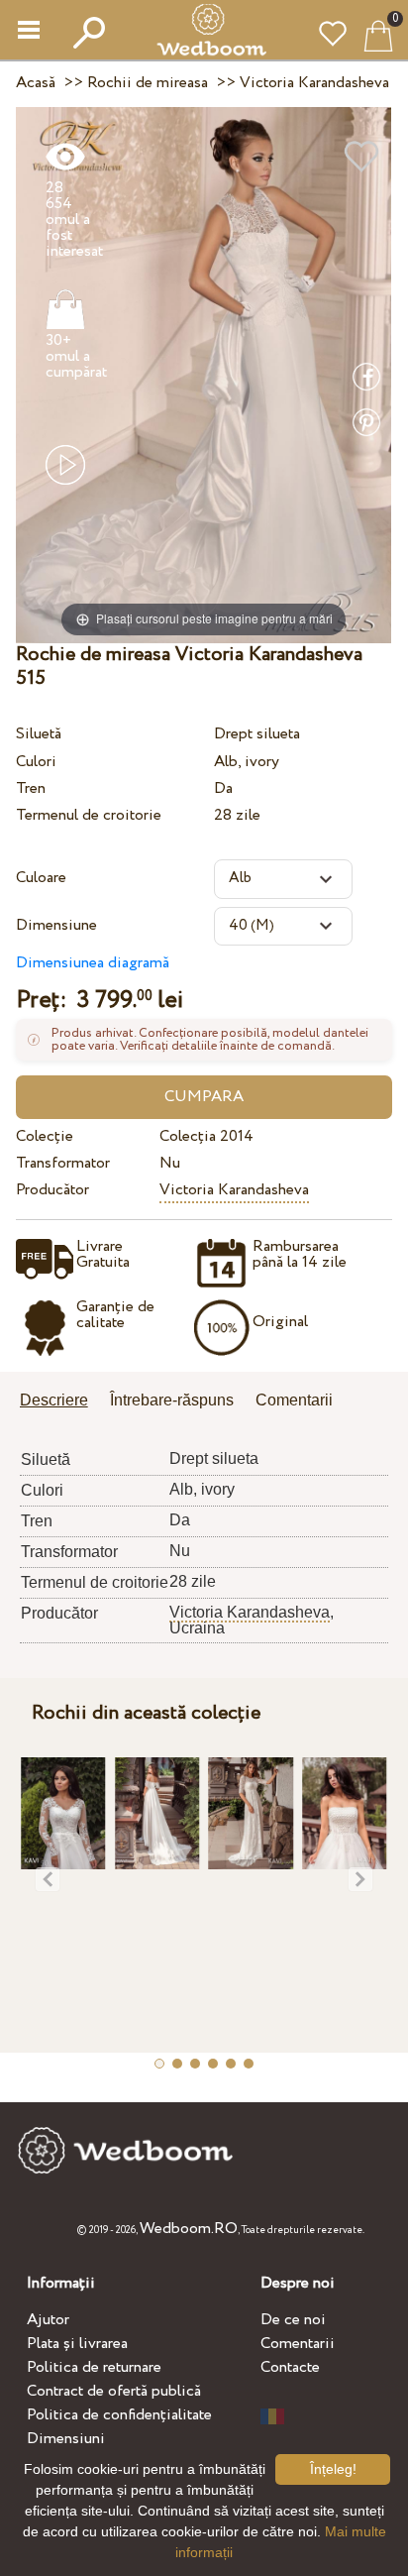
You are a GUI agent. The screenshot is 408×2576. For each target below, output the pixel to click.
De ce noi (293, 2320)
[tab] (61, 1402)
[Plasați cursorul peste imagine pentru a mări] (204, 374)
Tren (31, 788)
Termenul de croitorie (89, 815)
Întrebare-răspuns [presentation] (172, 1400)
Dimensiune (56, 925)
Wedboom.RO (189, 2229)
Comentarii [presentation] (294, 1400)
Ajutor (48, 2320)
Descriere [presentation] (54, 1400)
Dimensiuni (66, 2439)
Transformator (63, 1163)
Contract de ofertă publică (114, 2391)
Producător (52, 1190)
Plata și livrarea (77, 2344)
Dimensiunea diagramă (93, 963)
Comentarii (298, 2344)
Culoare (41, 878)
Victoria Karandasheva (234, 1190)
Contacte (290, 2367)
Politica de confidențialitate (119, 2415)
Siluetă (39, 734)
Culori (36, 762)
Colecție (45, 1136)
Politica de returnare (94, 2367)
